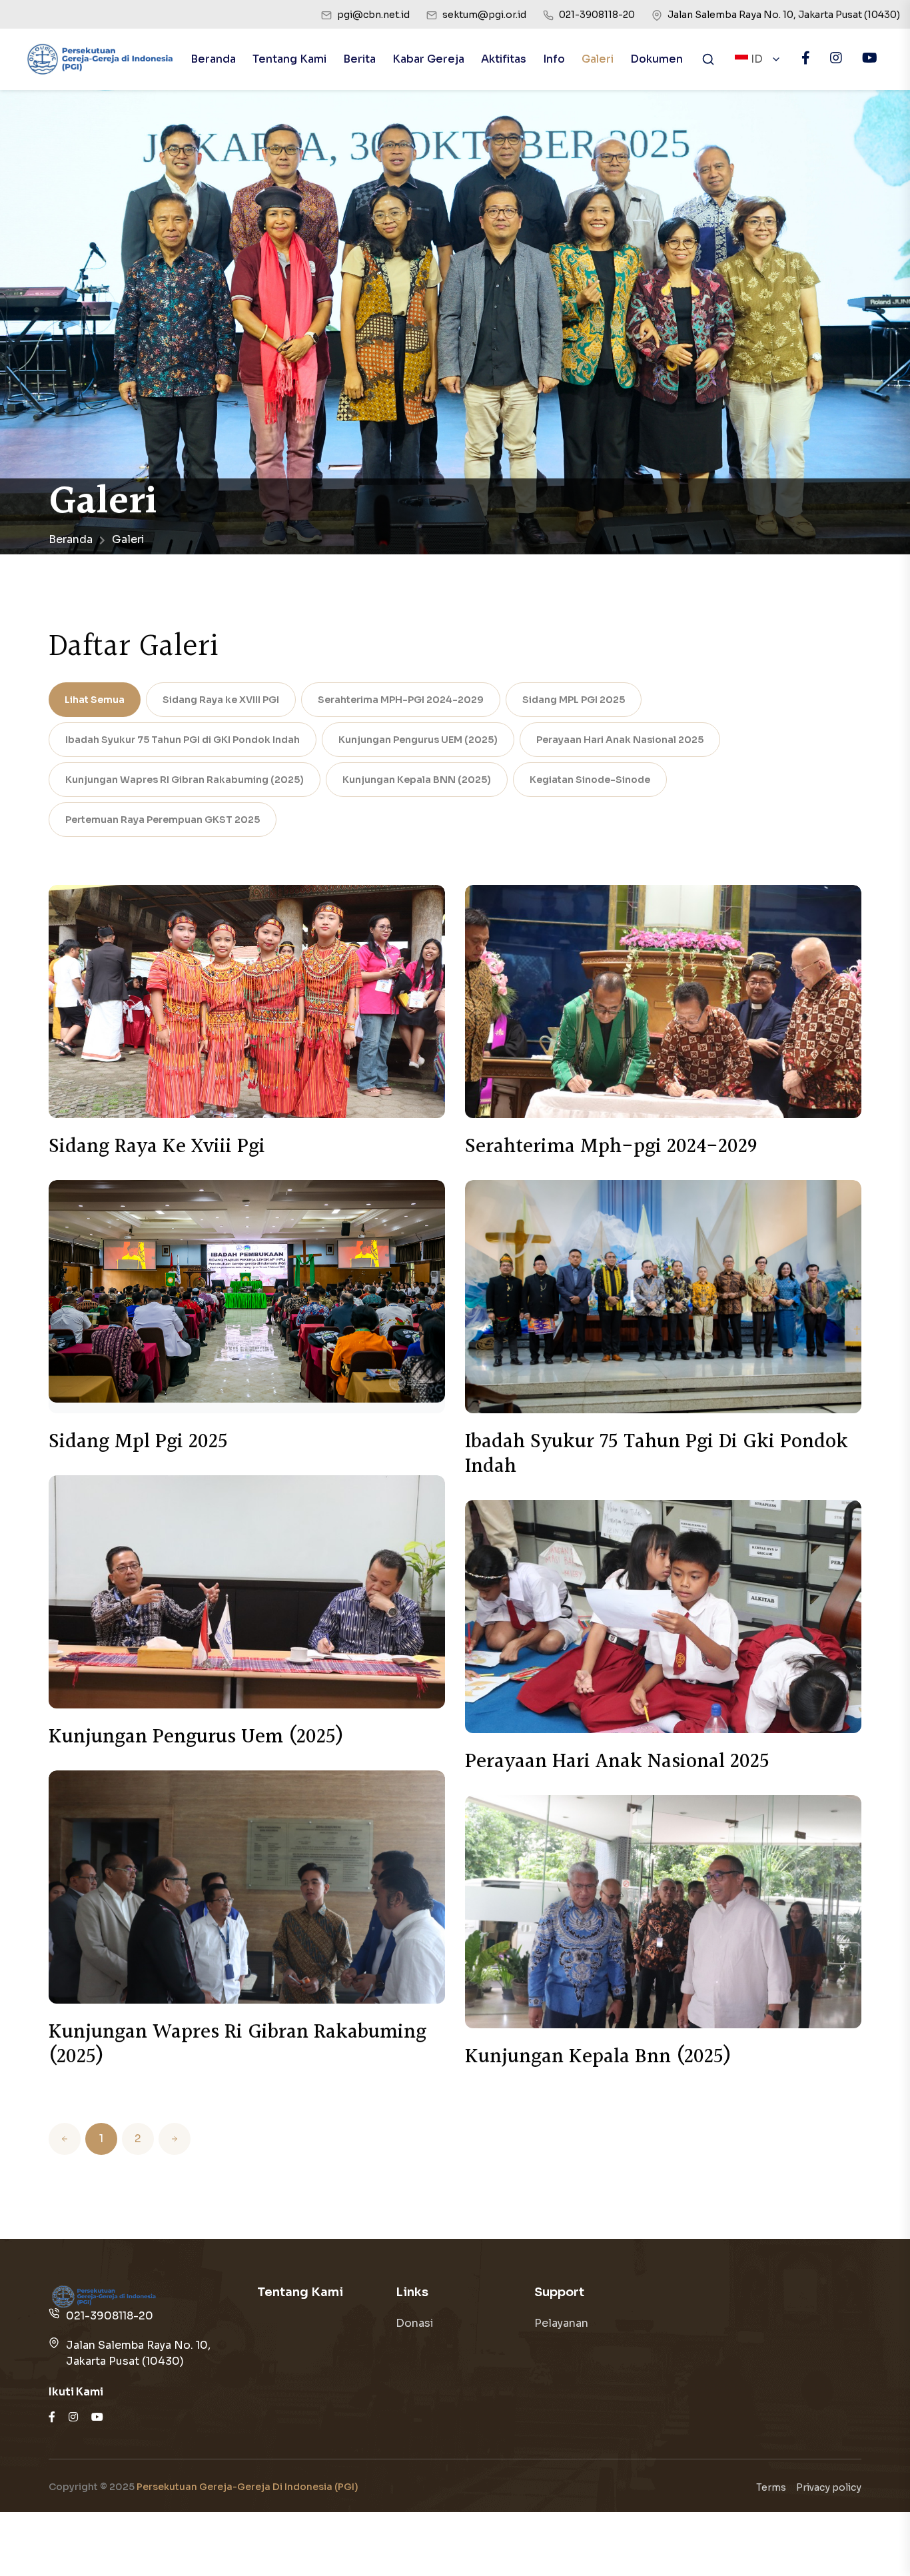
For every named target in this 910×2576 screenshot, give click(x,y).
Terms (771, 2487)
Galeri (598, 59)
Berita (359, 59)
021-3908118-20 (110, 2316)
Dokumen (657, 59)
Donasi (415, 2323)
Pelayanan (561, 2323)
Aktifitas (504, 59)
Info (554, 59)
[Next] (175, 2139)
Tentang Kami (289, 59)
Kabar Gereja (428, 59)
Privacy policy (829, 2487)
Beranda (213, 59)
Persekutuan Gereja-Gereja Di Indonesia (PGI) (247, 2487)
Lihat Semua (95, 700)
